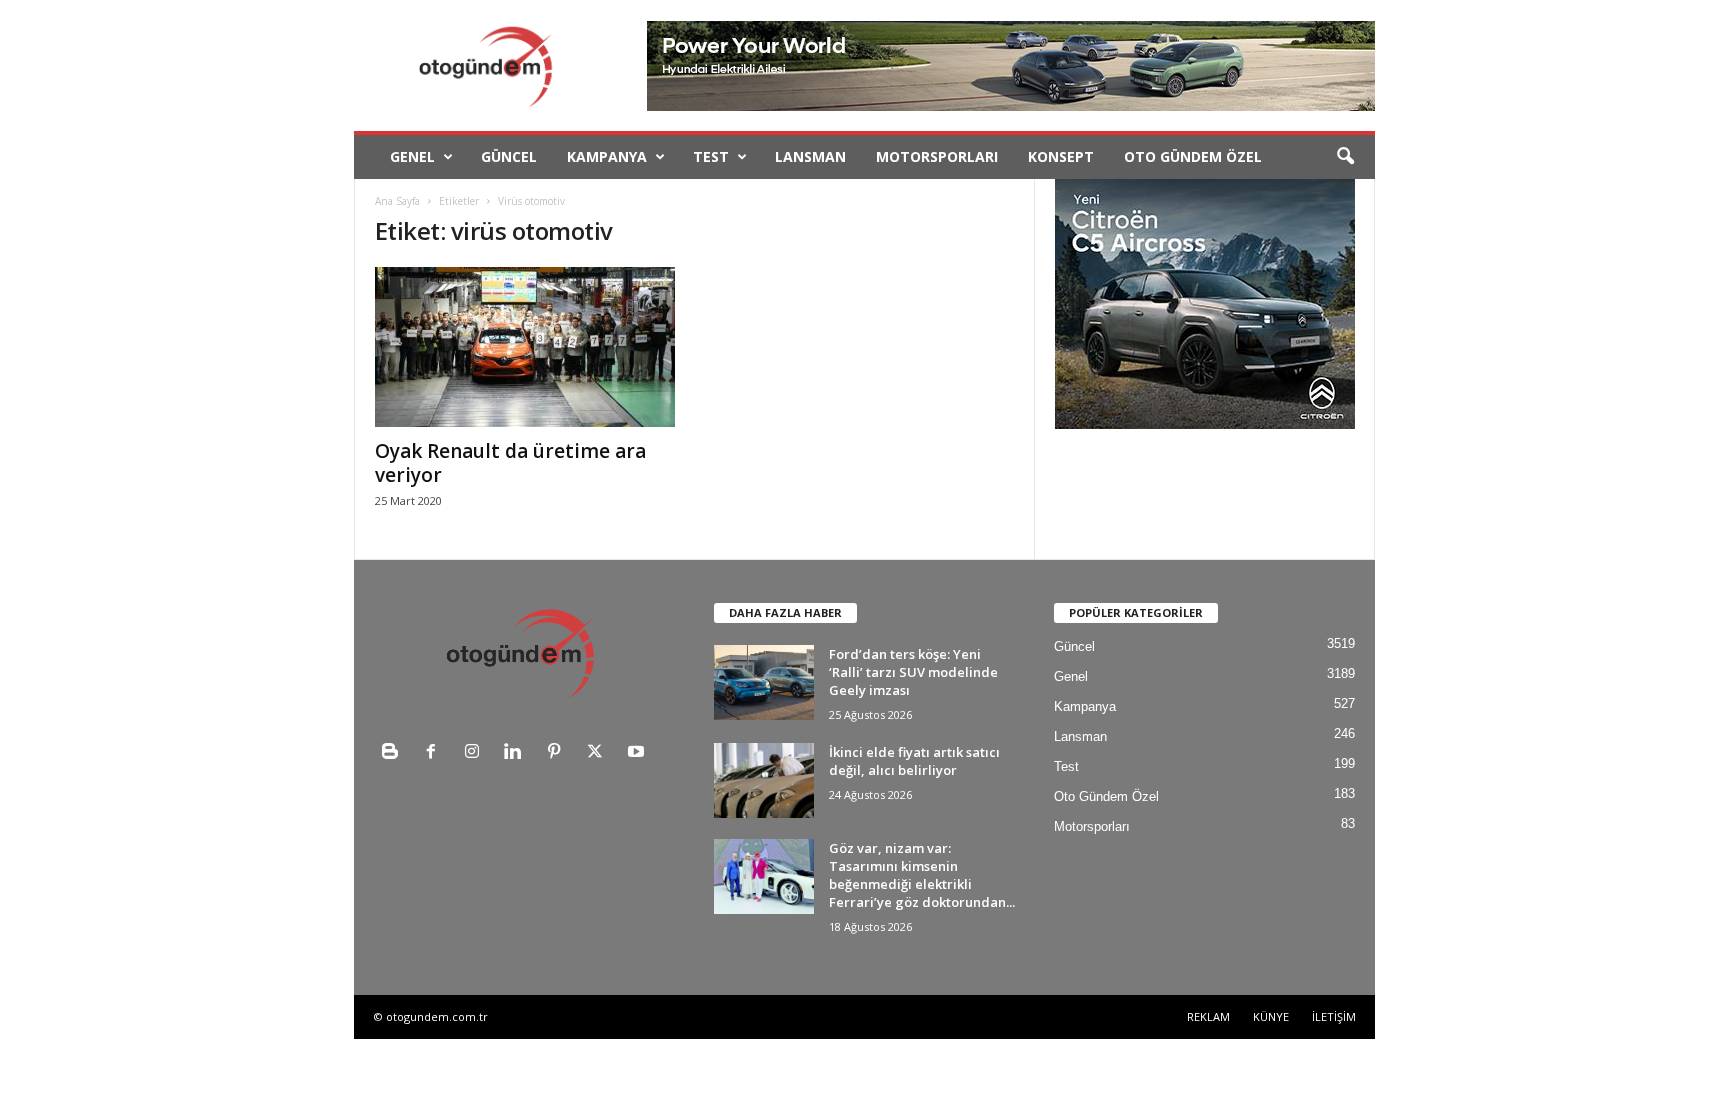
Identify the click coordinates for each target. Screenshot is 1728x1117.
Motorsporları (937, 156)
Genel (412, 156)
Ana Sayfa (397, 201)
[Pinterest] (558, 753)
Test (711, 156)
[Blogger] (394, 753)
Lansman (810, 156)
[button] (1345, 157)
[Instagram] (476, 753)
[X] (599, 753)
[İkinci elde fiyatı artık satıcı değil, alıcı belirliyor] (764, 780)
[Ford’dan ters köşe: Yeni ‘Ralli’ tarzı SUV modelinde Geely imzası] (764, 682)
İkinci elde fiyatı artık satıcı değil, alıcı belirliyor (914, 761)
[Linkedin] (517, 753)
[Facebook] (435, 753)
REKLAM (1208, 1016)
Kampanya (607, 156)
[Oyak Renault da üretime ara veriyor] (525, 347)
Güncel (509, 156)
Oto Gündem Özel (1193, 156)
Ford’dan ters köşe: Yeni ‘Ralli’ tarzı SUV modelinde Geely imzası (913, 672)
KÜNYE (1271, 1016)
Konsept (1061, 156)
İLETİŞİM (1334, 1016)
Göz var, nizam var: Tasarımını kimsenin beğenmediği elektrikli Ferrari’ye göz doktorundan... (922, 875)
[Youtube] (638, 753)
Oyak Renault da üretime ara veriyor (510, 463)
